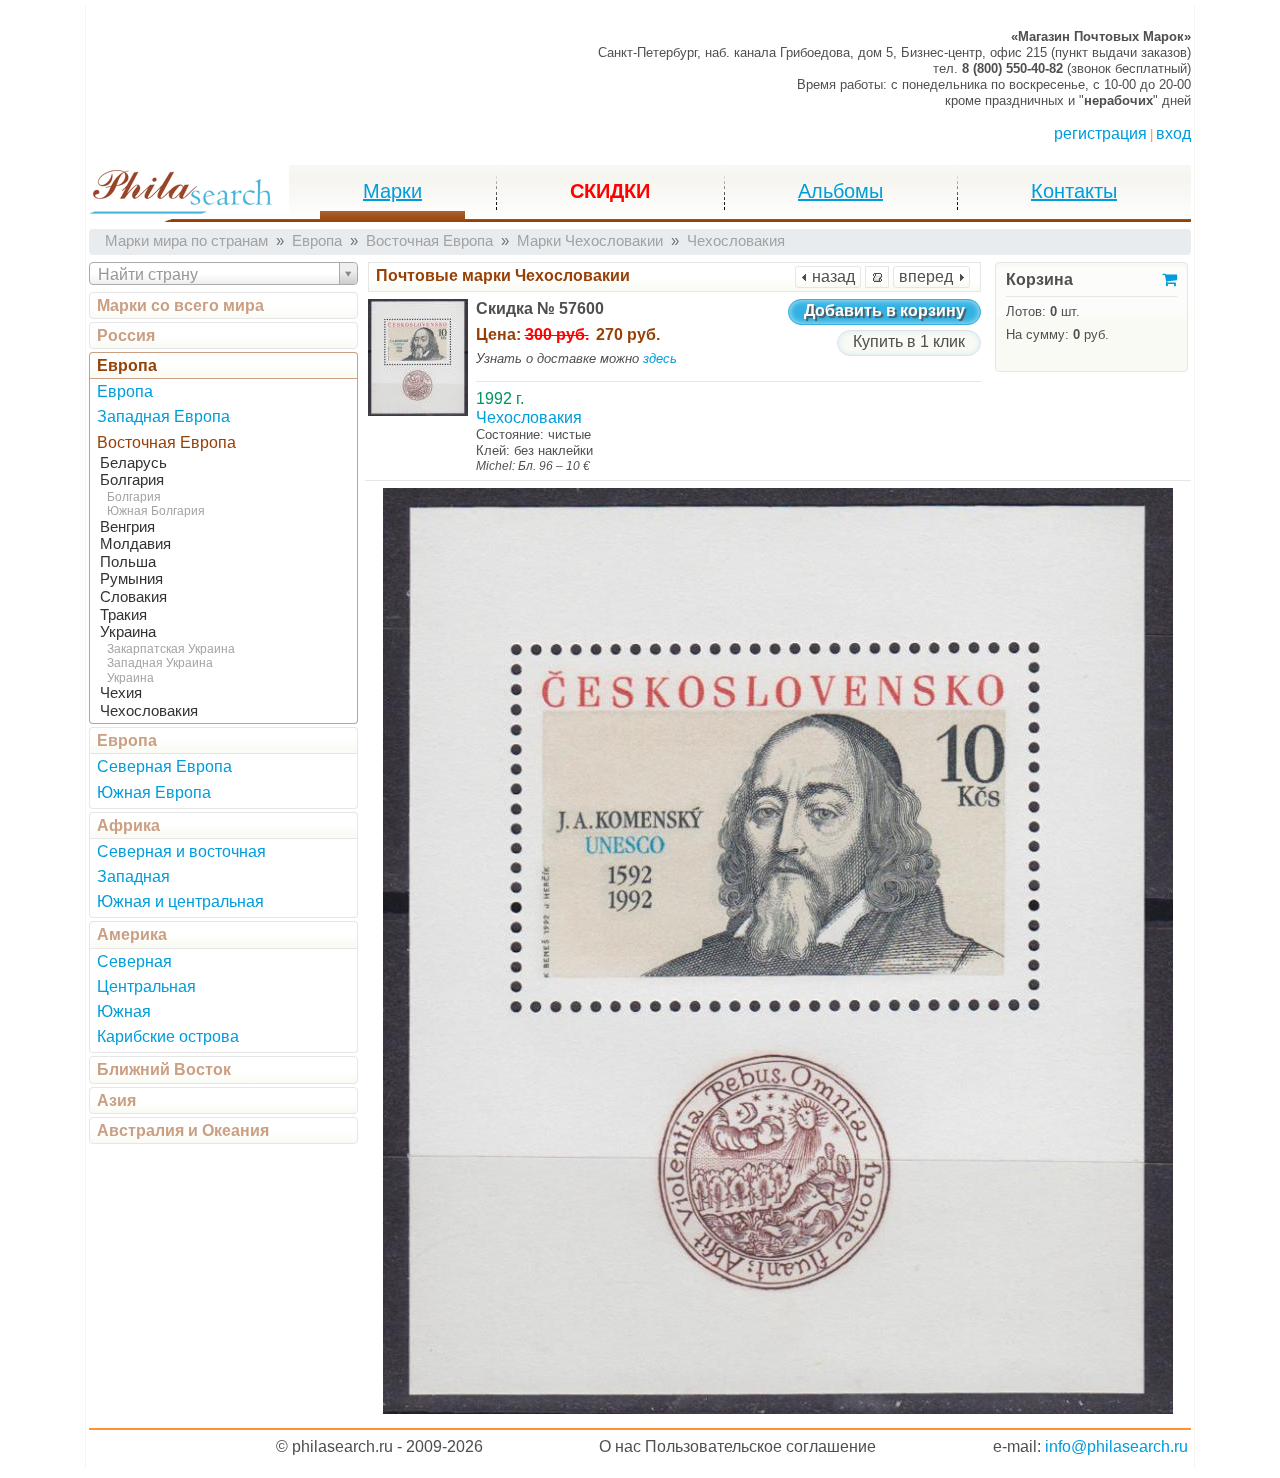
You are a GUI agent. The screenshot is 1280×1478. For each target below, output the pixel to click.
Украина (128, 632)
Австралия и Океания (183, 1130)
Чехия (121, 693)
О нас (620, 1446)
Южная (124, 1011)
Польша (128, 562)
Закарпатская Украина (171, 649)
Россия (126, 335)
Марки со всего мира (180, 305)
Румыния (131, 579)
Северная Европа (164, 766)
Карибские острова (168, 1036)
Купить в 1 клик (909, 341)
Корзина (1039, 279)
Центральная (146, 986)
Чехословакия (149, 711)
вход (1173, 133)
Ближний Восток (164, 1069)
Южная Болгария (156, 511)
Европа (127, 365)
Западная (133, 876)
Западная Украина (160, 663)
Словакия (133, 597)
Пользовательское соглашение (760, 1446)
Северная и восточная (181, 851)
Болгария (132, 480)
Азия (116, 1100)
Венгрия (127, 527)
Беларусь (133, 463)
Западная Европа (163, 416)
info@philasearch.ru (1116, 1446)
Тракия (123, 615)
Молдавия (135, 544)
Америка (132, 934)
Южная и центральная (180, 901)
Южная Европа (154, 792)
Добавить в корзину (884, 310)
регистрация (1100, 133)
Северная (134, 961)
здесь (660, 358)
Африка (128, 825)
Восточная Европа (166, 442)
